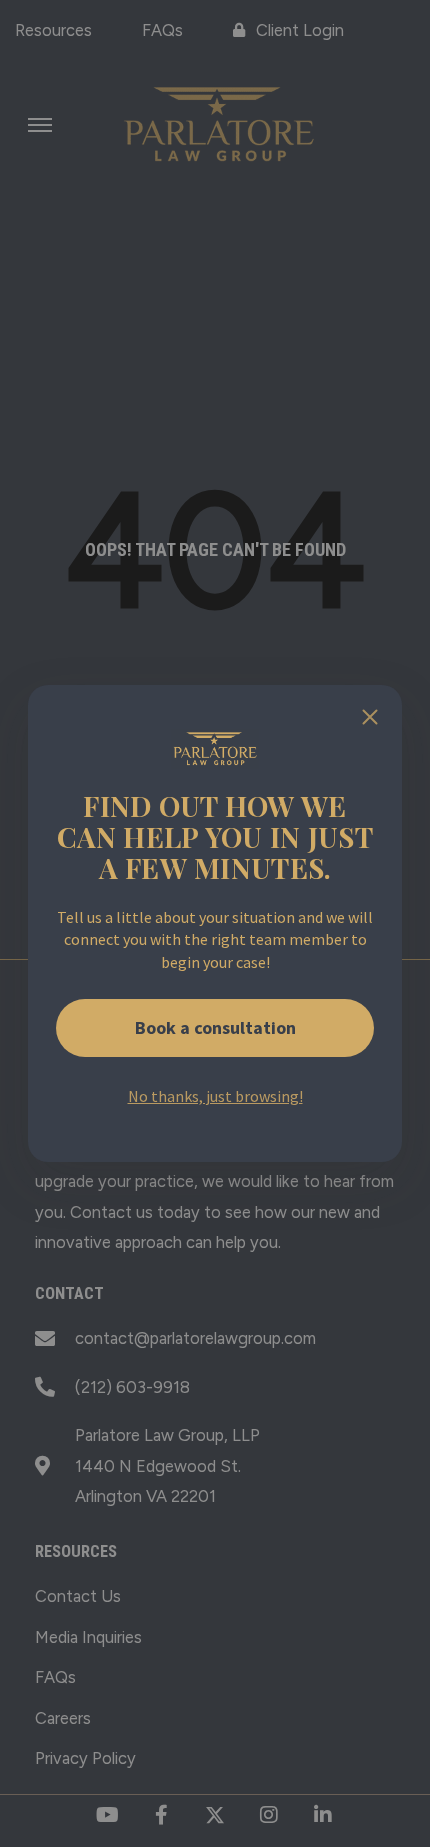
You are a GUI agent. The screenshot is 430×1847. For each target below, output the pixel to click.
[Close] (370, 717)
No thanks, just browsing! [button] (215, 1096)
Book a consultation (215, 1027)
